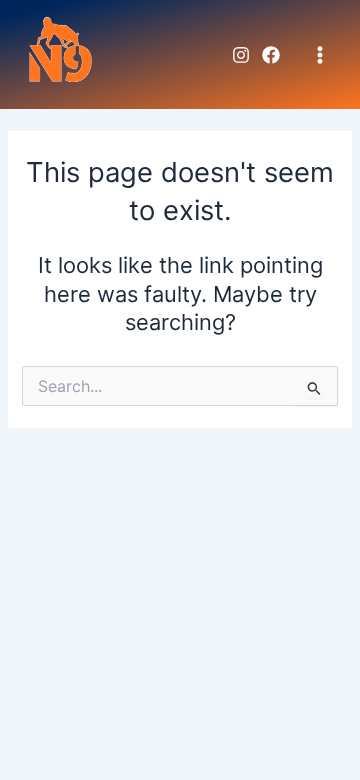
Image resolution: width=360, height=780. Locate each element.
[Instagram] (241, 55)
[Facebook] (271, 55)
